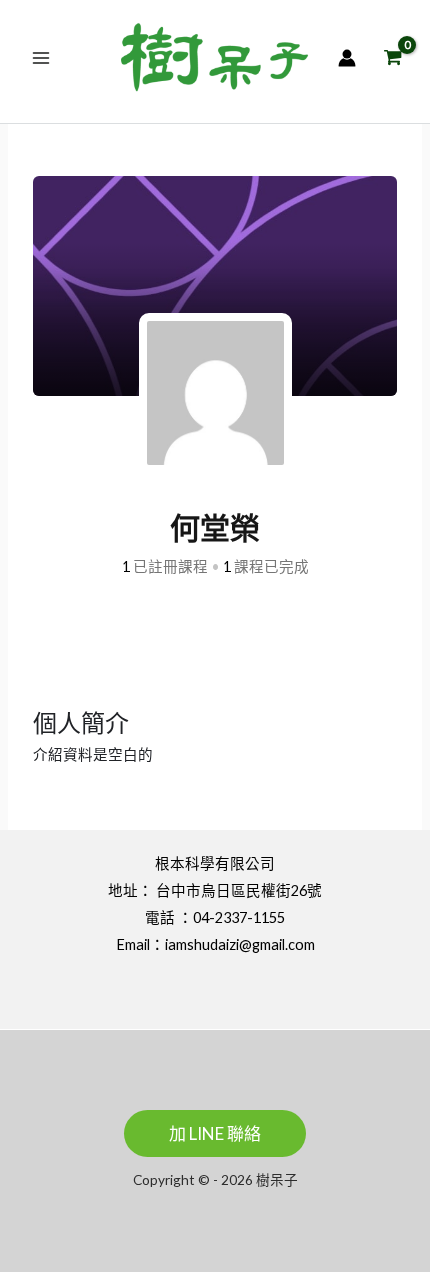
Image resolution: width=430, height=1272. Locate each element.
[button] (215, 1133)
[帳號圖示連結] (347, 58)
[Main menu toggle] (41, 57)
